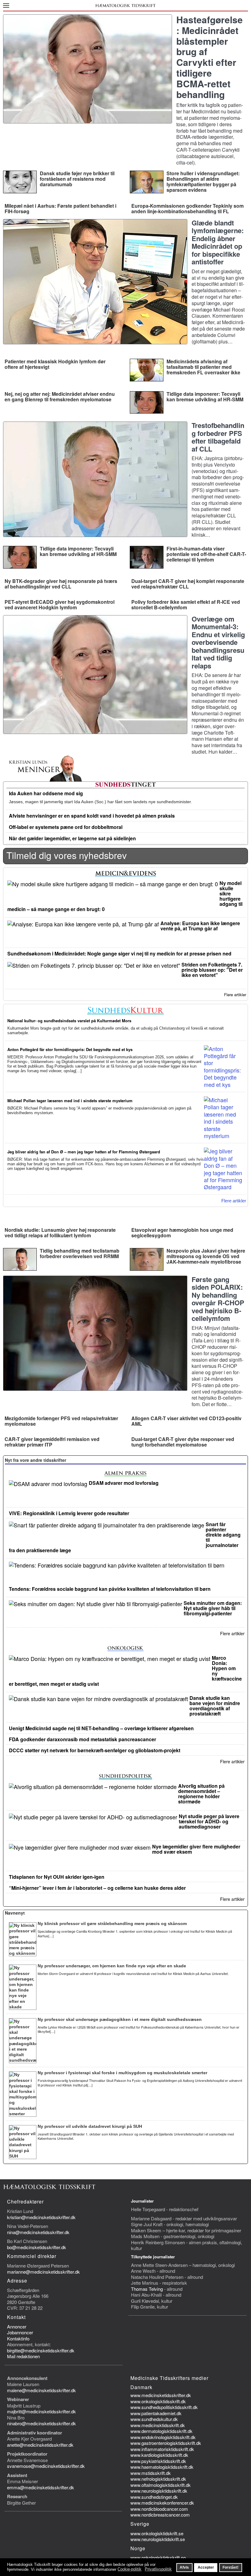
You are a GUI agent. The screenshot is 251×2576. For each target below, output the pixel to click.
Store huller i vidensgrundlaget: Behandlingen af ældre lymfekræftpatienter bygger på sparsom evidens (203, 182)
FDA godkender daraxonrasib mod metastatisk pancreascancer (82, 1739)
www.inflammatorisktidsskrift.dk (162, 2449)
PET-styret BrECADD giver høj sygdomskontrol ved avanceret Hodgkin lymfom (60, 605)
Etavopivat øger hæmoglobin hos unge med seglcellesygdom (182, 1233)
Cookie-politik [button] (129, 2569)
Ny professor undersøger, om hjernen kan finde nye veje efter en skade (112, 1966)
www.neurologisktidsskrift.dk (159, 2491)
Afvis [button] (184, 2567)
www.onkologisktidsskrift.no (158, 2557)
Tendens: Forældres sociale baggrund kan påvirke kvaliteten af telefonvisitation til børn (110, 1589)
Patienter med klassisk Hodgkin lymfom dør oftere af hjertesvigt (55, 364)
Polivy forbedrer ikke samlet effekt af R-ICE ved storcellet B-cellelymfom (186, 605)
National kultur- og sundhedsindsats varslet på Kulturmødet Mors (69, 1021)
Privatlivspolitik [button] (158, 2569)
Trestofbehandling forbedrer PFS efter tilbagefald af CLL (218, 437)
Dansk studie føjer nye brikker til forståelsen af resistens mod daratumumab (77, 179)
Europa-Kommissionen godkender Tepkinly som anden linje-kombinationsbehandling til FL (187, 208)
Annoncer (17, 2326)
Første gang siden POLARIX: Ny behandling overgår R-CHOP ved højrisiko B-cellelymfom (218, 1299)
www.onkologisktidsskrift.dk (158, 2401)
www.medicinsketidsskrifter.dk (161, 2395)
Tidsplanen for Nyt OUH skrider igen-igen (57, 1877)
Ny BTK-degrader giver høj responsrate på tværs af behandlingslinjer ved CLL (61, 584)
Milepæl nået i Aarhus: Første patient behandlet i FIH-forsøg (60, 208)
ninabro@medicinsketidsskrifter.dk (41, 2423)
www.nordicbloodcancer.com (159, 2509)
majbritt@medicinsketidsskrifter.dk (41, 2411)
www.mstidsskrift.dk (151, 2473)
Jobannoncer (20, 2332)
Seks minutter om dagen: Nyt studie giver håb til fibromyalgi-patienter (213, 1608)
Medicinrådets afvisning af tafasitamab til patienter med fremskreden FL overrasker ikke (203, 367)
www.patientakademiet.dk (156, 2413)
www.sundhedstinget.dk (154, 2497)
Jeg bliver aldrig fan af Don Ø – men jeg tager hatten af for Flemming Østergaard (84, 1152)
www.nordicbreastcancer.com (160, 2515)
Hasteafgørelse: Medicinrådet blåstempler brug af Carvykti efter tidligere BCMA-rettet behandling (210, 57)
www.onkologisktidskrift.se (157, 2533)
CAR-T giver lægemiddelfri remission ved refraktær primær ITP (52, 1442)
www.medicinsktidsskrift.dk (158, 2425)
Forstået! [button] (230, 2567)
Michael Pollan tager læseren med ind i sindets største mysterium (70, 1101)
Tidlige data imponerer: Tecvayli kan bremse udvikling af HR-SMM (205, 397)
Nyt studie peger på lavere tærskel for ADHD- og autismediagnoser (209, 1821)
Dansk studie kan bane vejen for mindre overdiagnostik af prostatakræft (215, 1706)
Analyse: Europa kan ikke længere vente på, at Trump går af (200, 926)
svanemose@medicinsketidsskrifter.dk (46, 2466)
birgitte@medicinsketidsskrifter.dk (41, 2350)
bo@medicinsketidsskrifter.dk (37, 2247)
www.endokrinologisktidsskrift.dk (163, 2437)
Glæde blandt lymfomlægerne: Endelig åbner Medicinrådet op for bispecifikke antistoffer (218, 242)
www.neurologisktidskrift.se (158, 2539)
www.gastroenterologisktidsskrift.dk (166, 2443)
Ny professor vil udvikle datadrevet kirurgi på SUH (90, 2126)
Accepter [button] (206, 2567)
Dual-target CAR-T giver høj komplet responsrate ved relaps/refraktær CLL (188, 584)
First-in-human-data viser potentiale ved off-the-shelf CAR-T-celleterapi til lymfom (206, 554)
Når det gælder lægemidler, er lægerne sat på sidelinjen (72, 838)
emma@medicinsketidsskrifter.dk (41, 2487)
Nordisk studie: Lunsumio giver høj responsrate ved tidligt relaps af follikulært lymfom (60, 1233)
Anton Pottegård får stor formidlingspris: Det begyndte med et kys (70, 1049)
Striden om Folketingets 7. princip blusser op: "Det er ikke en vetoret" (212, 970)
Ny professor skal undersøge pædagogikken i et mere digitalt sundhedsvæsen (120, 2019)
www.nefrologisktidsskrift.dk (158, 2479)
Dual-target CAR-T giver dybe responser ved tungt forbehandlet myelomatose (183, 1442)
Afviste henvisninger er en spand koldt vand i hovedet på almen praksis (92, 816)
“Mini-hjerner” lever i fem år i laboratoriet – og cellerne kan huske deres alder (97, 1888)
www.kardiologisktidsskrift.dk (159, 2455)
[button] (6, 5)
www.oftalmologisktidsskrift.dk (161, 2485)
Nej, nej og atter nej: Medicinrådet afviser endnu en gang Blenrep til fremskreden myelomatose (60, 397)
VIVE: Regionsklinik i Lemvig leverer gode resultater (69, 1513)
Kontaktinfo (18, 2338)
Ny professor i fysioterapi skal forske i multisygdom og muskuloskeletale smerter (122, 2073)
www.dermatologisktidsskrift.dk (161, 2431)
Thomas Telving (147, 2289)
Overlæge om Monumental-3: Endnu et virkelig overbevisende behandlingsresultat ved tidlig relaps (218, 642)
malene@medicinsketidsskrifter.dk (41, 2390)
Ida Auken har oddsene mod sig (46, 793)
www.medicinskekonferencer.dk (162, 2503)
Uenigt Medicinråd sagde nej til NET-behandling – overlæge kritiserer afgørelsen (101, 1728)
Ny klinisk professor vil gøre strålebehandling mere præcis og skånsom (112, 1923)
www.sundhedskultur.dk (154, 2419)
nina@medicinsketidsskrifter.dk (38, 2232)
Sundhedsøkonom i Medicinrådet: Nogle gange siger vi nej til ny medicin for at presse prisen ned (119, 953)
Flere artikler (235, 995)
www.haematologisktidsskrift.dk (162, 2467)
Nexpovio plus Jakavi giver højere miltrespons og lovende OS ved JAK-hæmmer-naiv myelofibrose (206, 1256)
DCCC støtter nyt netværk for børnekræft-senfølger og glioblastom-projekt (95, 1750)
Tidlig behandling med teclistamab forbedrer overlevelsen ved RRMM (80, 1253)
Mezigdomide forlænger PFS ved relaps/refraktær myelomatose (61, 1421)
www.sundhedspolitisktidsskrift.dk (164, 2407)
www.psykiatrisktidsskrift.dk (158, 2461)
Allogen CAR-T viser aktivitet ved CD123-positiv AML (186, 1421)
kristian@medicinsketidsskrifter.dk (41, 2217)
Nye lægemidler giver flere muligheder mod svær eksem (196, 1849)
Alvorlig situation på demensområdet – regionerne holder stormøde (201, 1794)
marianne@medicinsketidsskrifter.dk (43, 2272)
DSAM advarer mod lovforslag (124, 1483)
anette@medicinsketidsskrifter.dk (40, 2445)
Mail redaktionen (23, 2356)
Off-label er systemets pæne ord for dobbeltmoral (66, 827)
